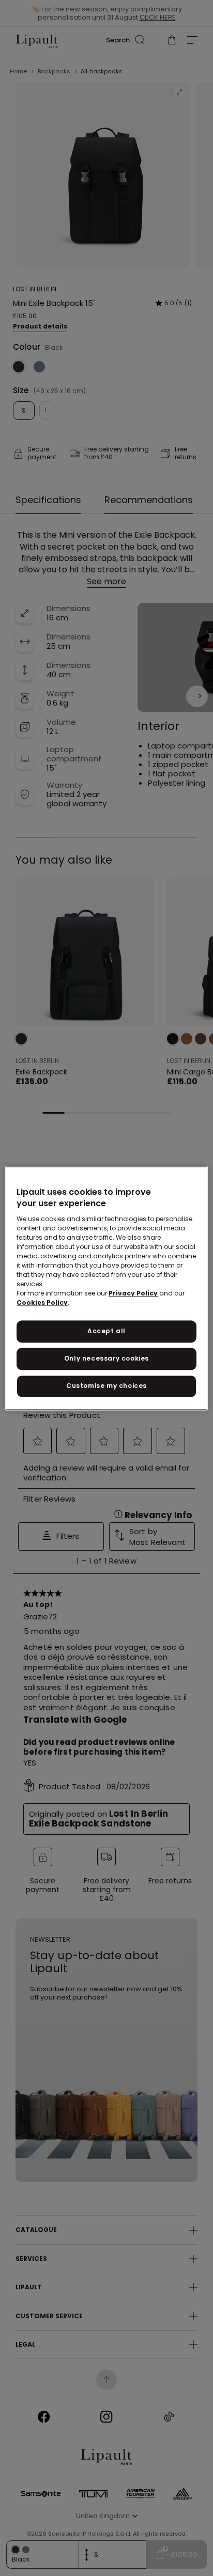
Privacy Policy (133, 1294)
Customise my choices (106, 1386)
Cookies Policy (42, 1303)
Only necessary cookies (106, 1358)
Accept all (106, 1331)
